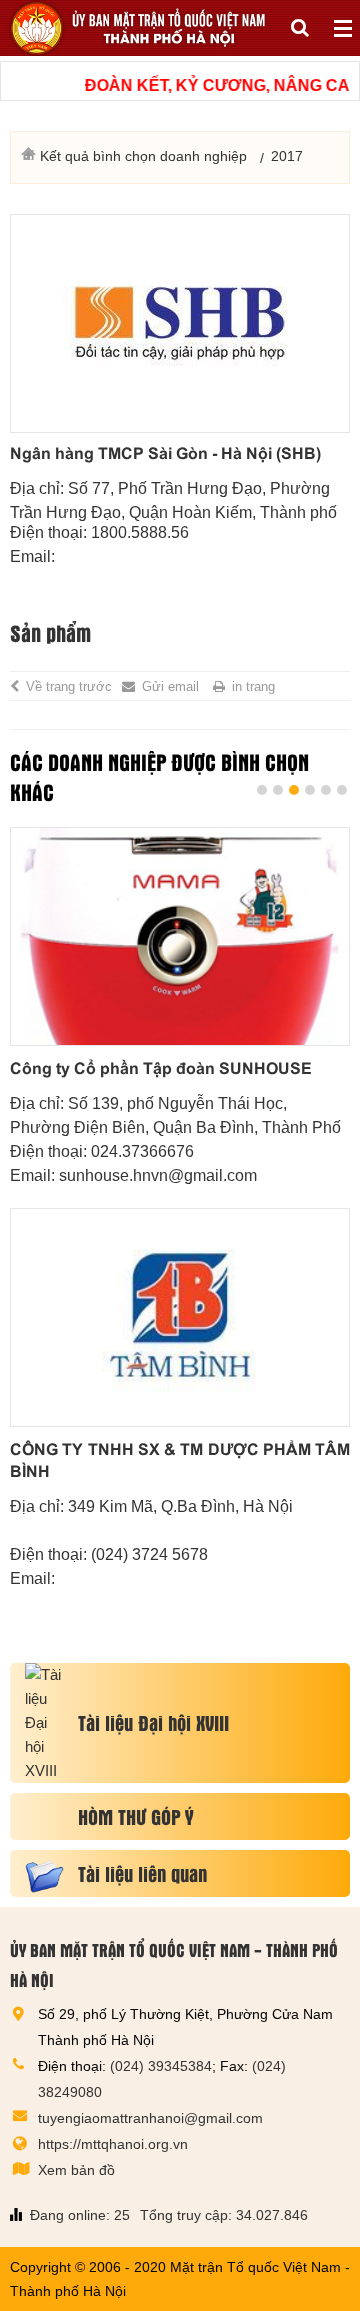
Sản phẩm (50, 633)
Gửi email (170, 686)
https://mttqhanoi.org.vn (113, 2144)
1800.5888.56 (140, 532)
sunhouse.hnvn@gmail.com (158, 1175)
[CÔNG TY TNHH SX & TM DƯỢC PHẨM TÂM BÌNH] (180, 1317)
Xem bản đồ (76, 2170)
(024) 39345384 (161, 2066)
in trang (253, 686)
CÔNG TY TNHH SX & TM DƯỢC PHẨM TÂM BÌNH (180, 1460)
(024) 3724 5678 (149, 1554)
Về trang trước (69, 686)
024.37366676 (142, 1151)
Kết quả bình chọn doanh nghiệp (143, 156)
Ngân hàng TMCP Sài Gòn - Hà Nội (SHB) (165, 453)
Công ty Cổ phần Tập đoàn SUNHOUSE (161, 1068)
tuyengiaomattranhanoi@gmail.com (150, 2118)
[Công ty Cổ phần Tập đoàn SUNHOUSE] (180, 936)
